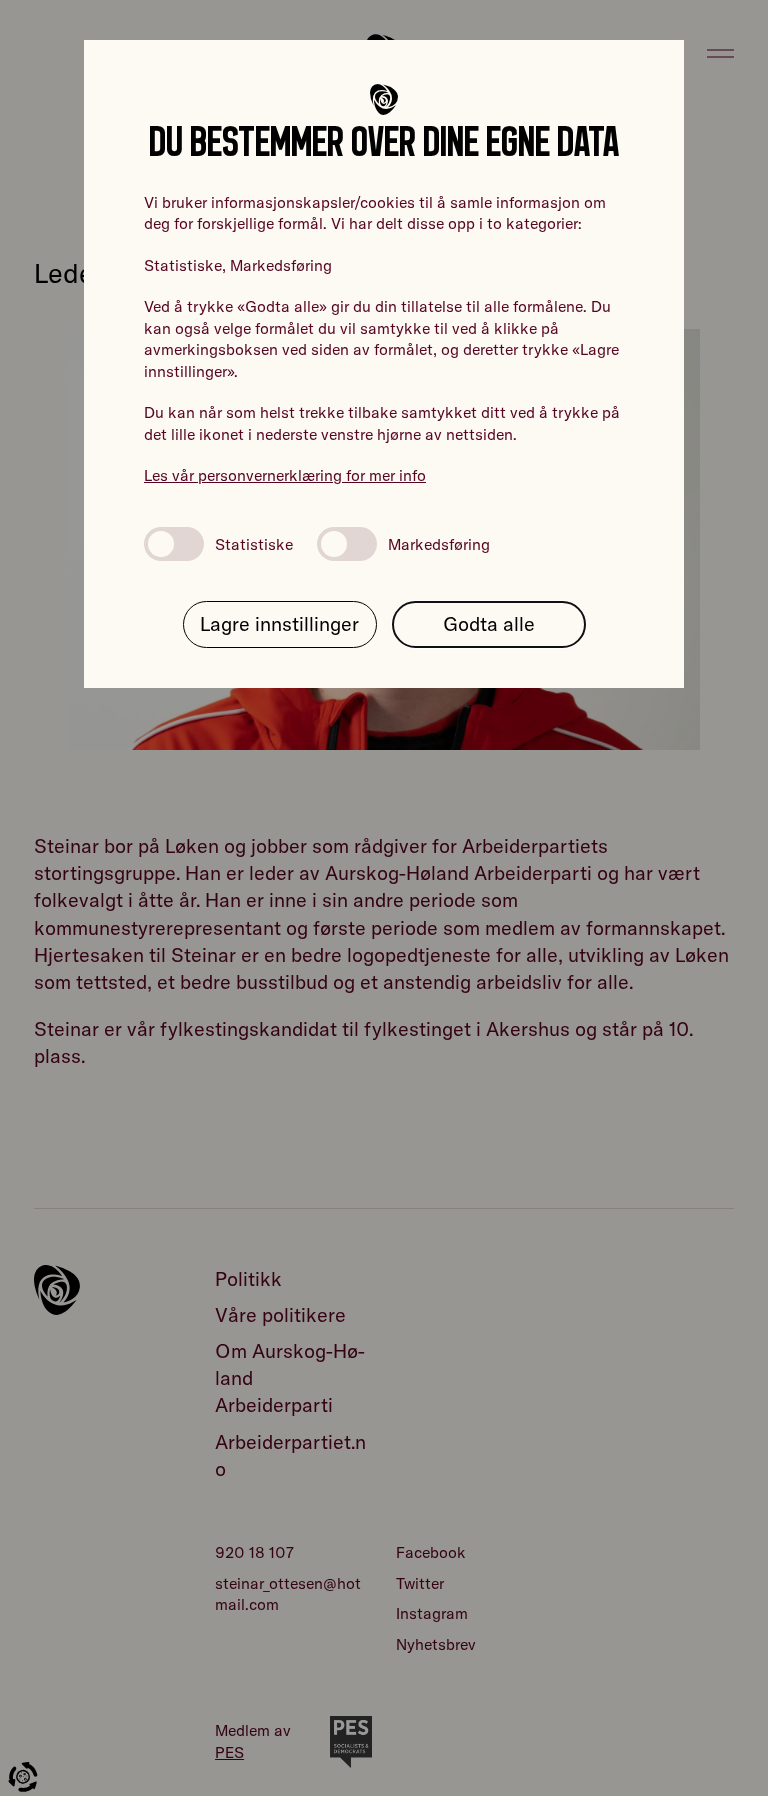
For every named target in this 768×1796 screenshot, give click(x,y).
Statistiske (254, 544)
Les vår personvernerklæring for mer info (285, 475)
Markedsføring (439, 544)
